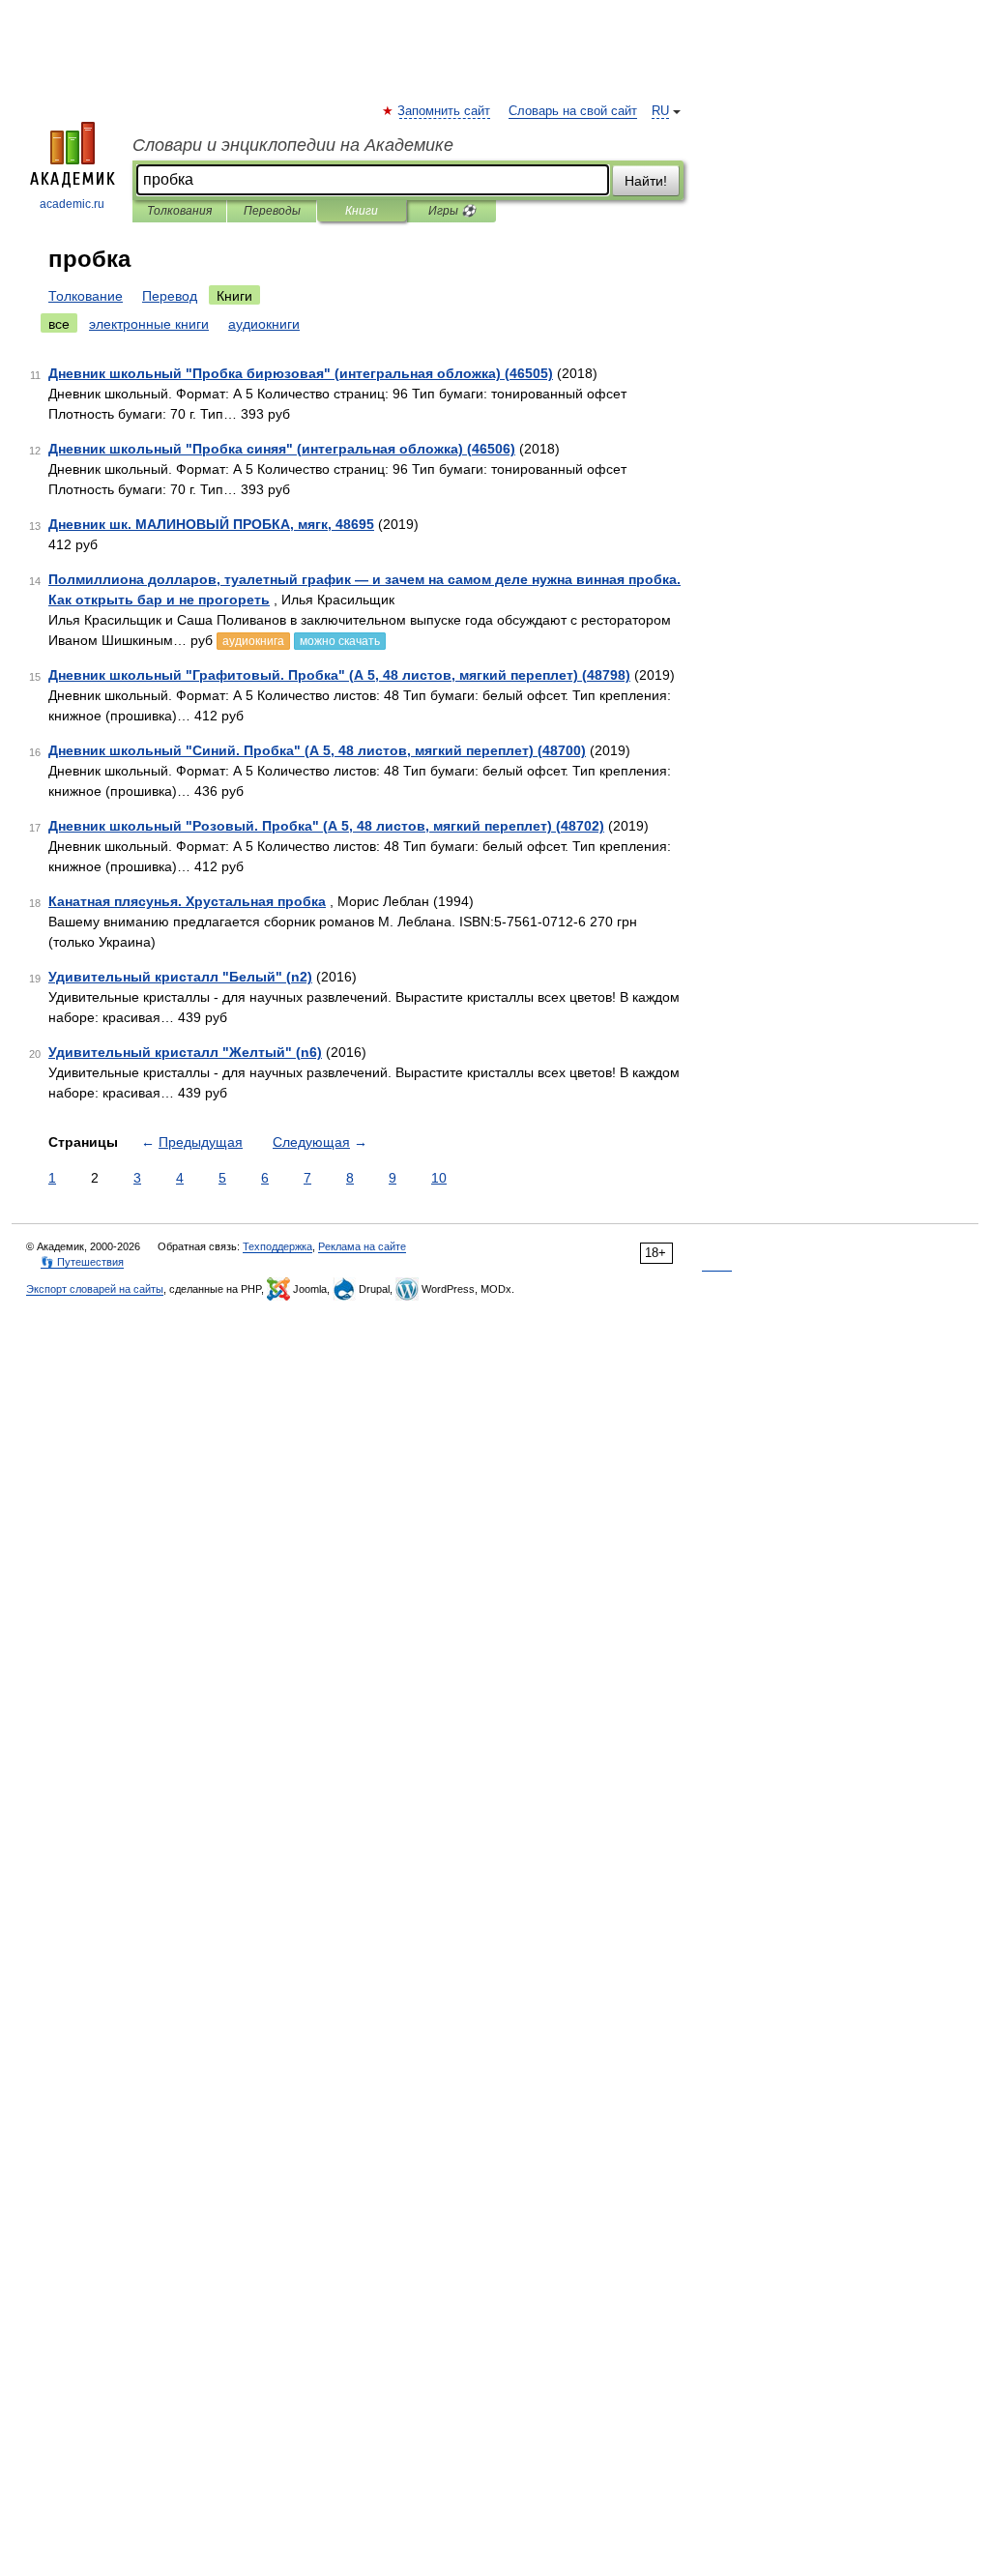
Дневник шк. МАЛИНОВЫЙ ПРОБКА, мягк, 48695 (211, 524)
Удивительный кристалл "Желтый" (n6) (185, 1052)
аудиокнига (253, 641)
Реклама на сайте (362, 1246)
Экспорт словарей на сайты (95, 1289)
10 (439, 1178)
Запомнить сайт (445, 111)
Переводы (272, 211)
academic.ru (72, 204)
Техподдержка (277, 1246)
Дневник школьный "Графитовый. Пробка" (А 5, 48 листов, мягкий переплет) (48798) (339, 675)
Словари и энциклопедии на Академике (293, 145)
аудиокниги (264, 324)
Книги (362, 211)
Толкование (86, 296)
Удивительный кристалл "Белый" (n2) (180, 977)
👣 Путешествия (82, 1262)
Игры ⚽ (452, 211)
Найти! (646, 181)
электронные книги (149, 324)
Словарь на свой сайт (573, 111)
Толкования (179, 211)
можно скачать (340, 641)
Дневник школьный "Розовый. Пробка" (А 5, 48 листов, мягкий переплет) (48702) (326, 826)
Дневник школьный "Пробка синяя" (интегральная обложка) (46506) (282, 449)
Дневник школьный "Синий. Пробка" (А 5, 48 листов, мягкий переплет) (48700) (317, 750)
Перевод (170, 296)
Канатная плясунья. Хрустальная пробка (187, 901)
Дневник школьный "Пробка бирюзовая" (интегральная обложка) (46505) (301, 373)
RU (660, 111)
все (59, 324)
